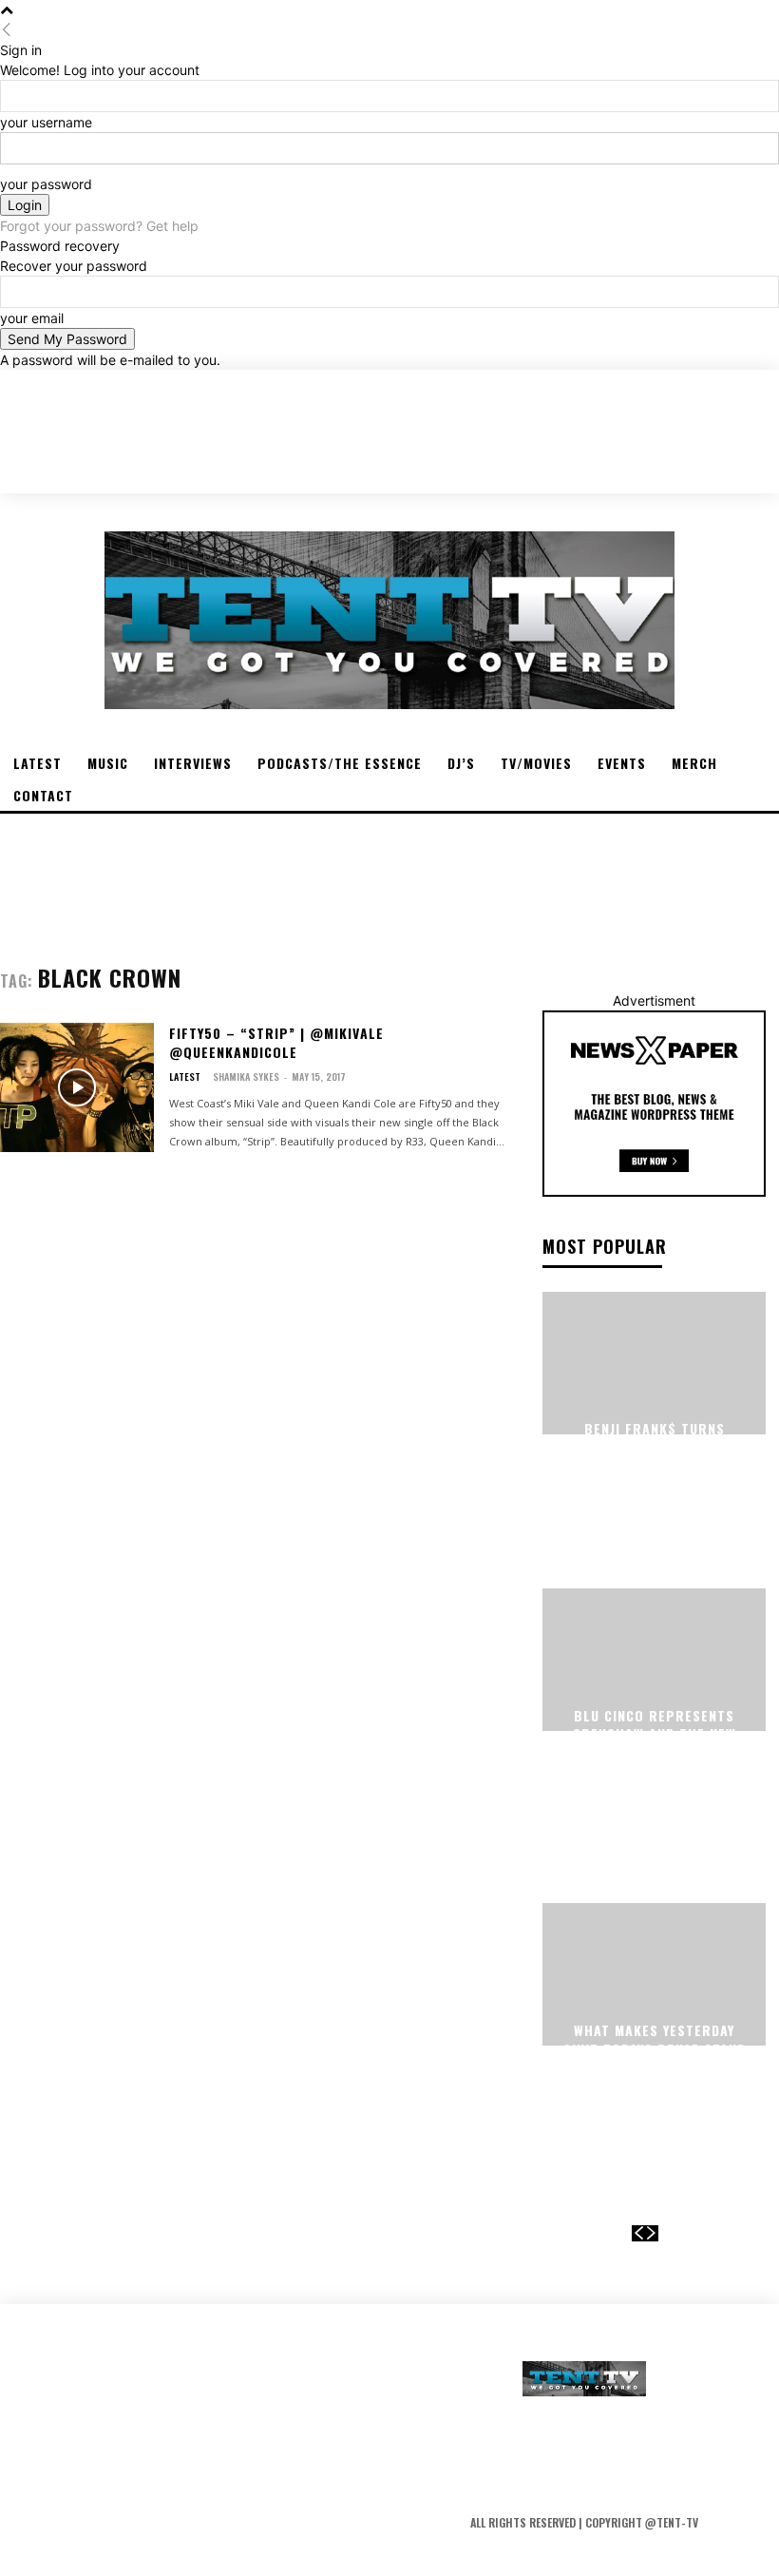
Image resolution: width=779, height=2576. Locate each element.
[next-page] (652, 2233)
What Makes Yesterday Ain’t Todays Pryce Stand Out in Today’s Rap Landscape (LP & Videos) (655, 2058)
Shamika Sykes (246, 1077)
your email (32, 318)
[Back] (7, 30)
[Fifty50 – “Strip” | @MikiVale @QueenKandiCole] (77, 1087)
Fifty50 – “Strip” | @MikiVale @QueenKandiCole (276, 1042)
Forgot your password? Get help (99, 226)
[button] (677, 431)
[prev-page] (638, 2233)
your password (46, 184)
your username (46, 122)
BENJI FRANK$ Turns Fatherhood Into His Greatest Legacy (654, 1447)
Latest (185, 1077)
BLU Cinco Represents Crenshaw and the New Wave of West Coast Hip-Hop (655, 1743)
